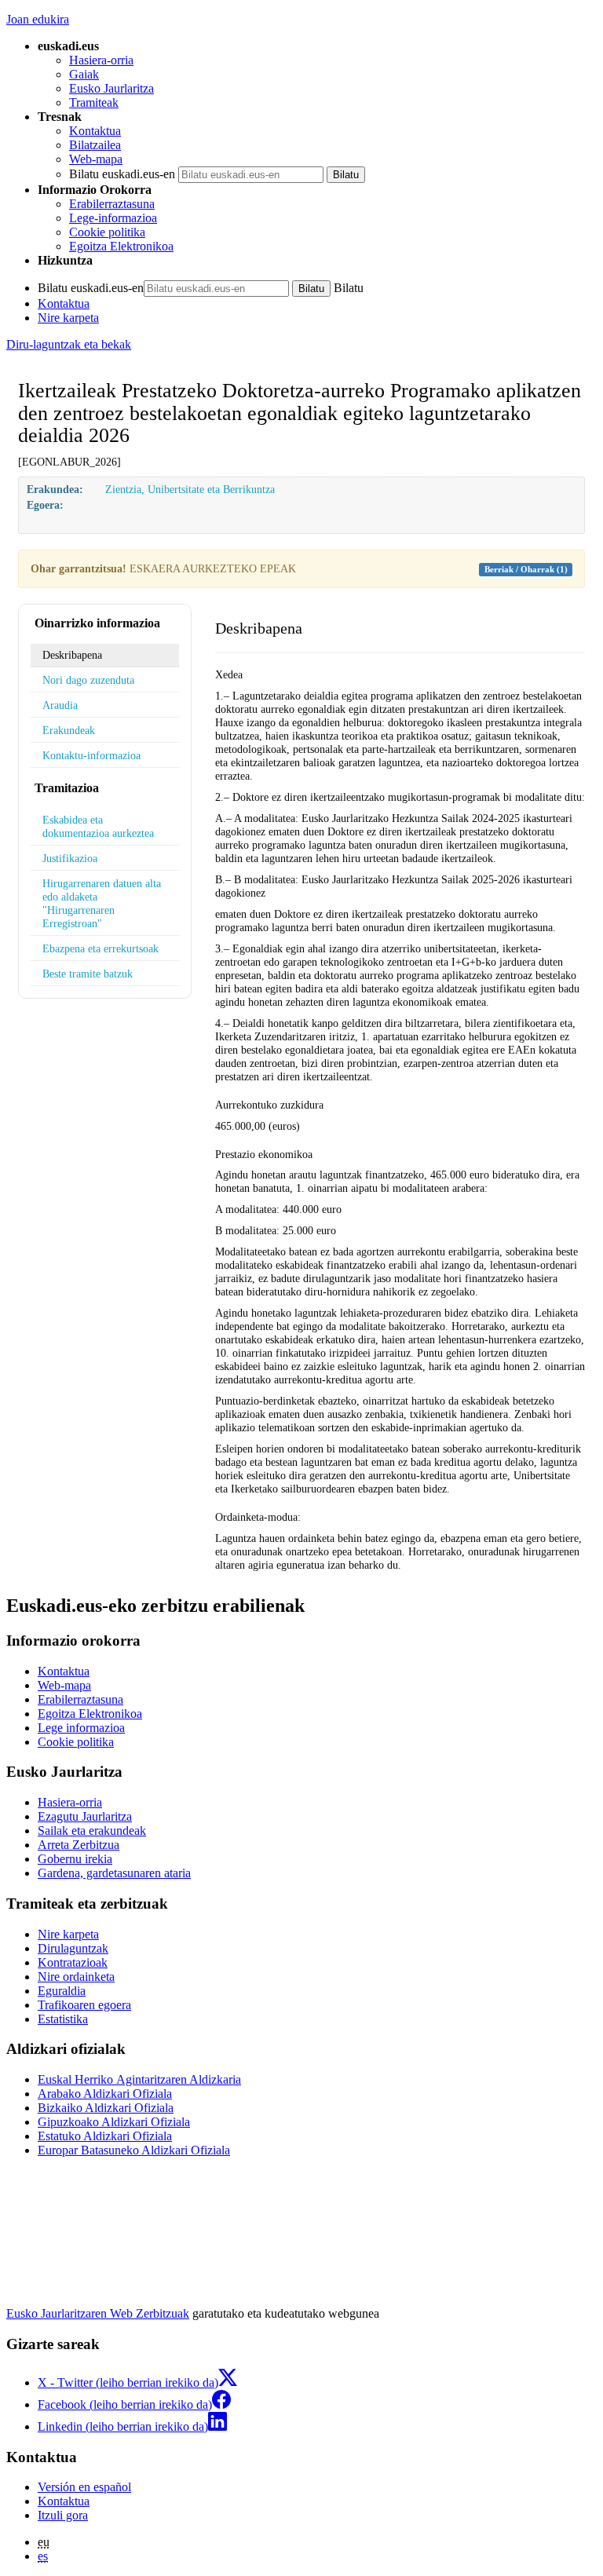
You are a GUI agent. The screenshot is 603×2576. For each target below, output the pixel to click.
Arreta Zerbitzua (79, 1845)
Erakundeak (69, 730)
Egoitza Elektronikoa (121, 246)
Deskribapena (72, 655)
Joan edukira (38, 19)
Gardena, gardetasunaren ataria (114, 1873)
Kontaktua (95, 131)
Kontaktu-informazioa (91, 755)
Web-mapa (96, 159)
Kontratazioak (73, 1962)
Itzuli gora (63, 2515)
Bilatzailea (95, 145)
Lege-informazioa (113, 218)
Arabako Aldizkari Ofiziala (105, 2094)
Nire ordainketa (76, 1977)
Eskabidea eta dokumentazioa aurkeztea (98, 826)
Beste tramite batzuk (88, 974)
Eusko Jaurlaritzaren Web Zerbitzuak (98, 2313)
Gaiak (84, 74)
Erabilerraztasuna (112, 204)
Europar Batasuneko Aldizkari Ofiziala (134, 2150)
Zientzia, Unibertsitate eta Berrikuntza (190, 489)
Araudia (60, 705)
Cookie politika (107, 232)
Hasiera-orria (101, 60)
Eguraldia (62, 1991)
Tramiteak (94, 102)
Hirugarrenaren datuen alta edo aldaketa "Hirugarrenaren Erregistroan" (102, 903)
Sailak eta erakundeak (92, 1831)
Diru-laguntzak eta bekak (69, 344)
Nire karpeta (68, 318)
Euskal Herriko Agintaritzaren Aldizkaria (139, 2079)
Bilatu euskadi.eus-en (122, 174)
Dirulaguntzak (73, 1948)
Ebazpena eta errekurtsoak (100, 948)
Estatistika (63, 2019)
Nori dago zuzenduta (88, 680)
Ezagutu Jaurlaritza (85, 1816)
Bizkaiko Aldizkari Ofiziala (106, 2108)
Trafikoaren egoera (84, 2005)
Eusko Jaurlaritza (111, 88)
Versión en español (84, 2487)
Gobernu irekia (75, 1859)
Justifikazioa (70, 858)
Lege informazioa (81, 1728)
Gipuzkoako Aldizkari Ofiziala (114, 2122)
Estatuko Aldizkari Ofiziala (105, 2136)
